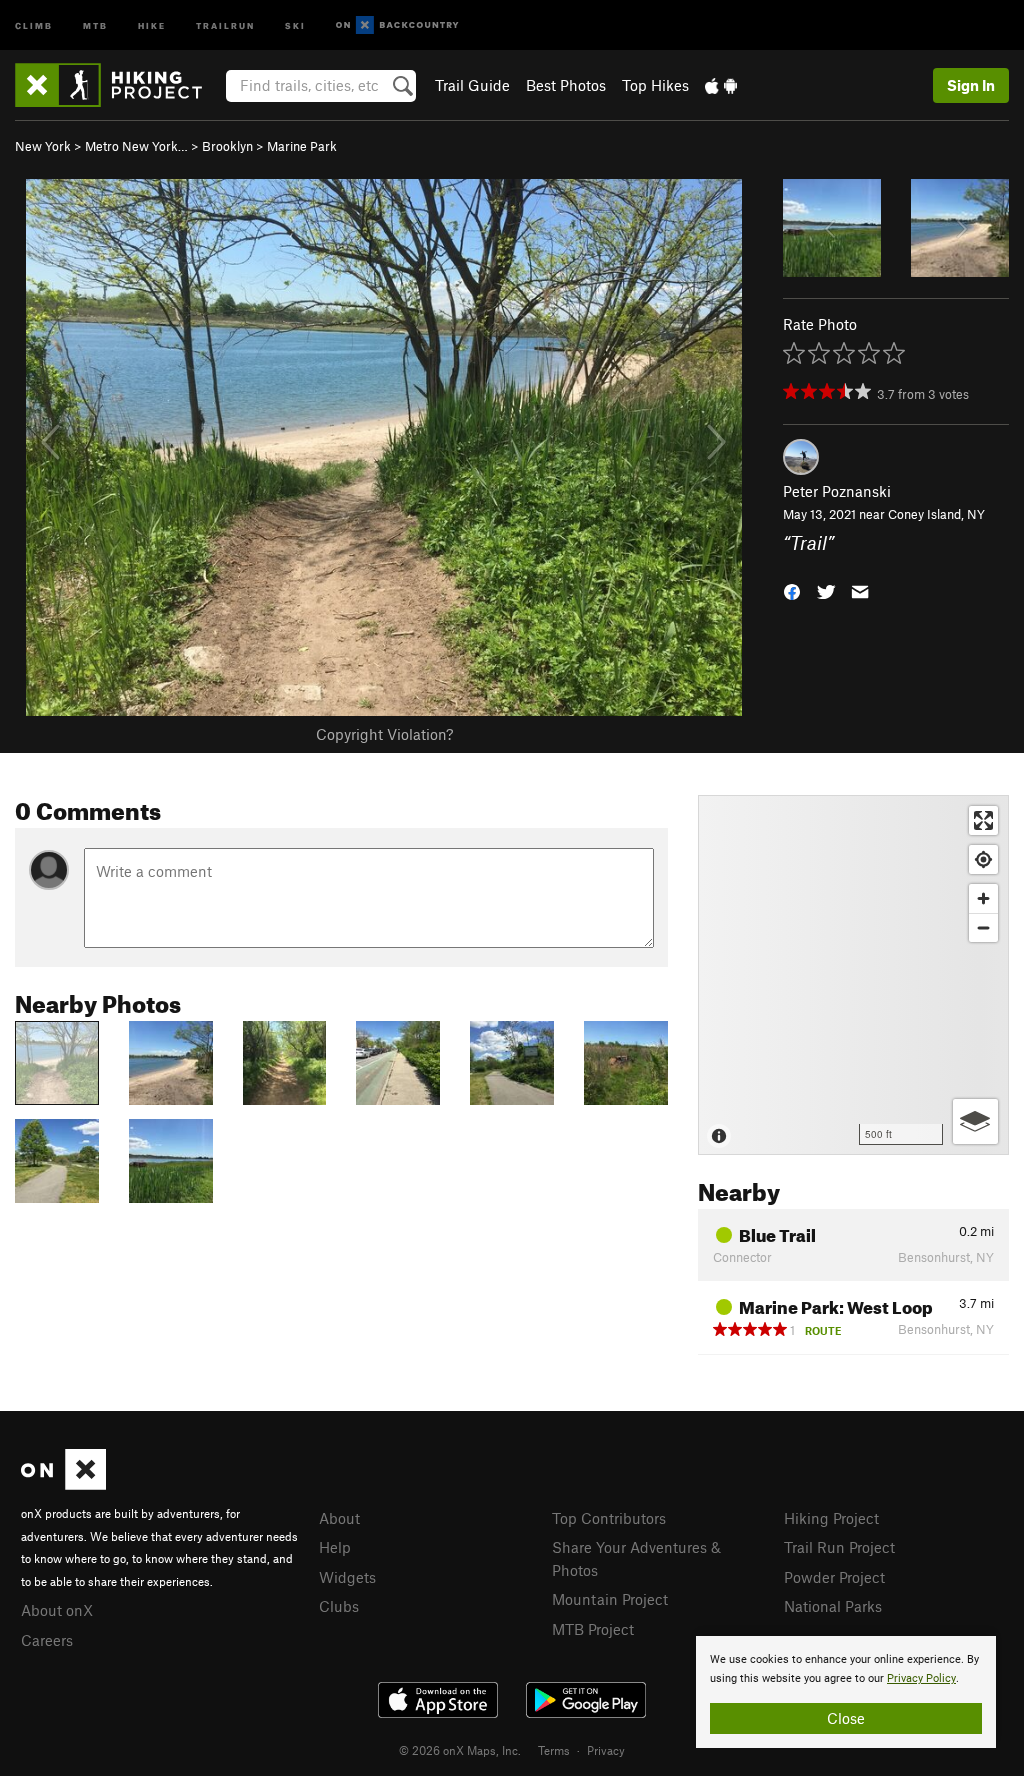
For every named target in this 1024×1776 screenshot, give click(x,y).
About (339, 1518)
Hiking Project (831, 1518)
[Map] (853, 975)
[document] (846, 1692)
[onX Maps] (63, 1484)
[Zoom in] (983, 898)
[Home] (118, 85)
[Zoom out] (983, 927)
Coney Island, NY (936, 514)
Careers (47, 1640)
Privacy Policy (921, 1678)
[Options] (975, 1121)
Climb (34, 24)
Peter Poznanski (837, 491)
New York (43, 146)
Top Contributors (609, 1518)
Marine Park (302, 146)
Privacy (606, 1750)
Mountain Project (610, 1599)
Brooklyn (227, 146)
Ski (295, 24)
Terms (554, 1750)
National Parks (833, 1606)
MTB (95, 24)
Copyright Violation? (384, 734)
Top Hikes (655, 85)
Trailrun (225, 24)
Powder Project (834, 1577)
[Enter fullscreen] (983, 820)
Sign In (971, 85)
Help (335, 1547)
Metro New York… (136, 146)
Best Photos (566, 85)
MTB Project (593, 1629)
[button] (792, 589)
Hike (152, 24)
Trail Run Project (839, 1547)
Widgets (347, 1577)
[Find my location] (983, 859)
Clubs (339, 1606)
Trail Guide (472, 85)
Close (846, 1718)
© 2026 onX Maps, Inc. (460, 1750)
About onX (57, 1610)
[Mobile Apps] (721, 85)
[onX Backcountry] (397, 25)
